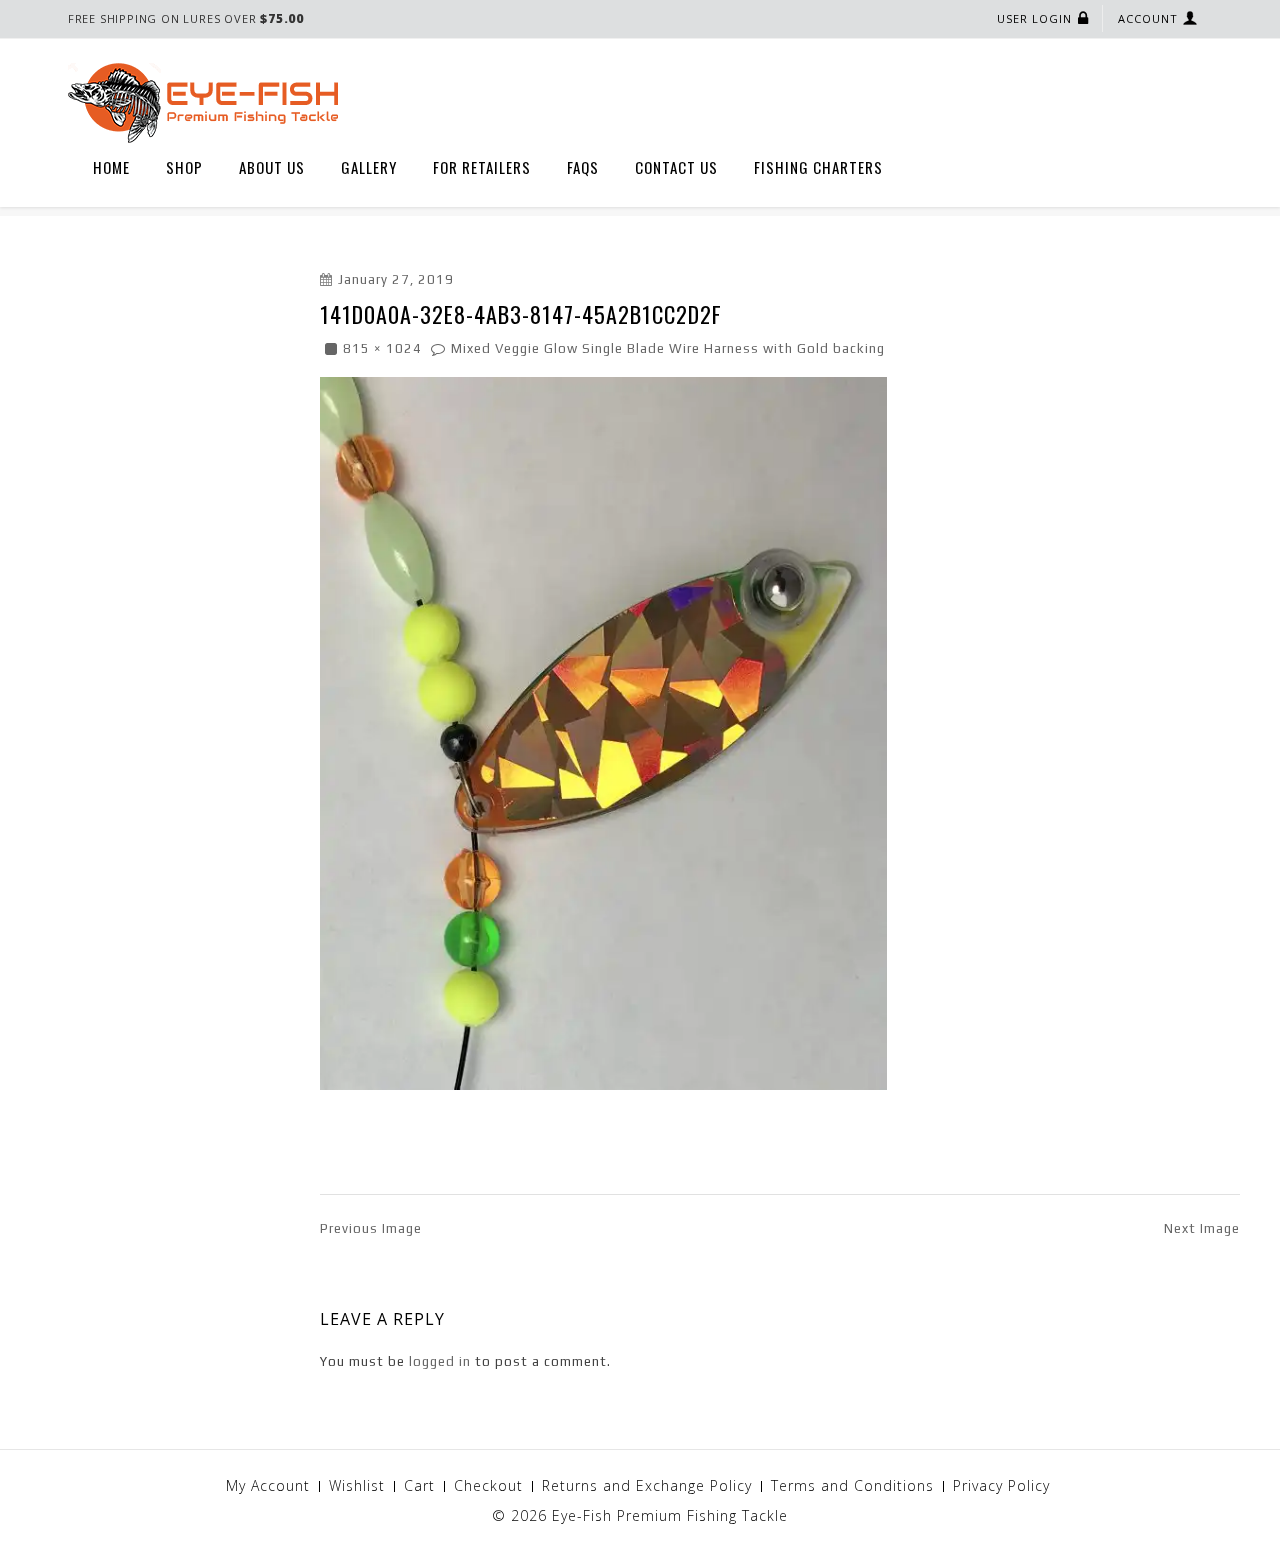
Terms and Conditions (852, 1485)
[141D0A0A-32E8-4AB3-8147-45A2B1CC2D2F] (603, 731)
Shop (184, 167)
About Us (272, 167)
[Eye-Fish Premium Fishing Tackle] (203, 101)
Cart (419, 1485)
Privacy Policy (1001, 1485)
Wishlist (357, 1485)
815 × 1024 (382, 348)
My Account (268, 1485)
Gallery (369, 167)
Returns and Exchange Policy (647, 1485)
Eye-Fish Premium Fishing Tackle (670, 1515)
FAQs (583, 167)
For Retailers (482, 167)
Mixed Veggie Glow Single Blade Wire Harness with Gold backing (668, 348)
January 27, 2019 (396, 279)
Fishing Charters (818, 167)
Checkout (488, 1485)
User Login (1034, 18)
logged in (440, 1361)
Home (111, 167)
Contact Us (676, 167)
